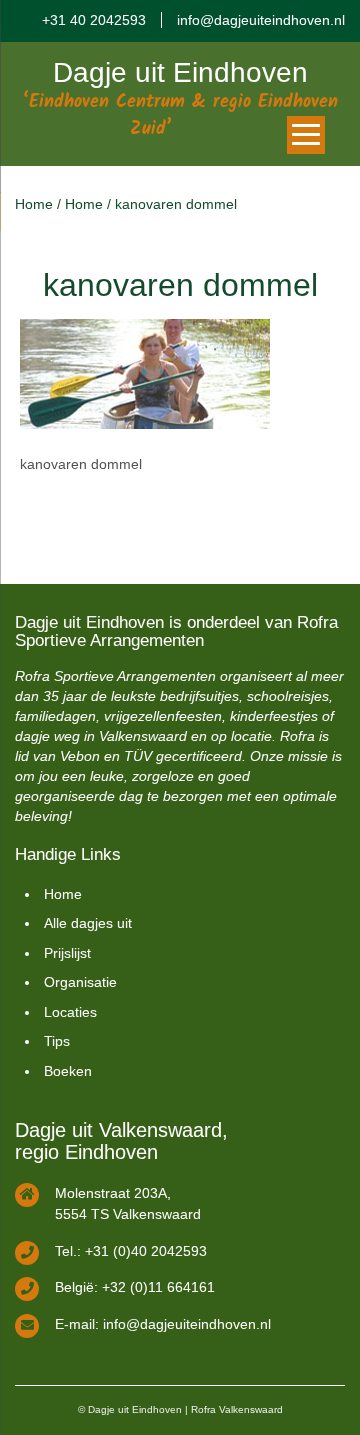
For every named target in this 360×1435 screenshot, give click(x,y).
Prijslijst (67, 953)
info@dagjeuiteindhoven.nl (261, 20)
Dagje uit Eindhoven (180, 72)
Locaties (70, 1012)
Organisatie (80, 982)
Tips (57, 1041)
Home (34, 204)
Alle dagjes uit (88, 923)
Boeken (68, 1071)
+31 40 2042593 (94, 20)
